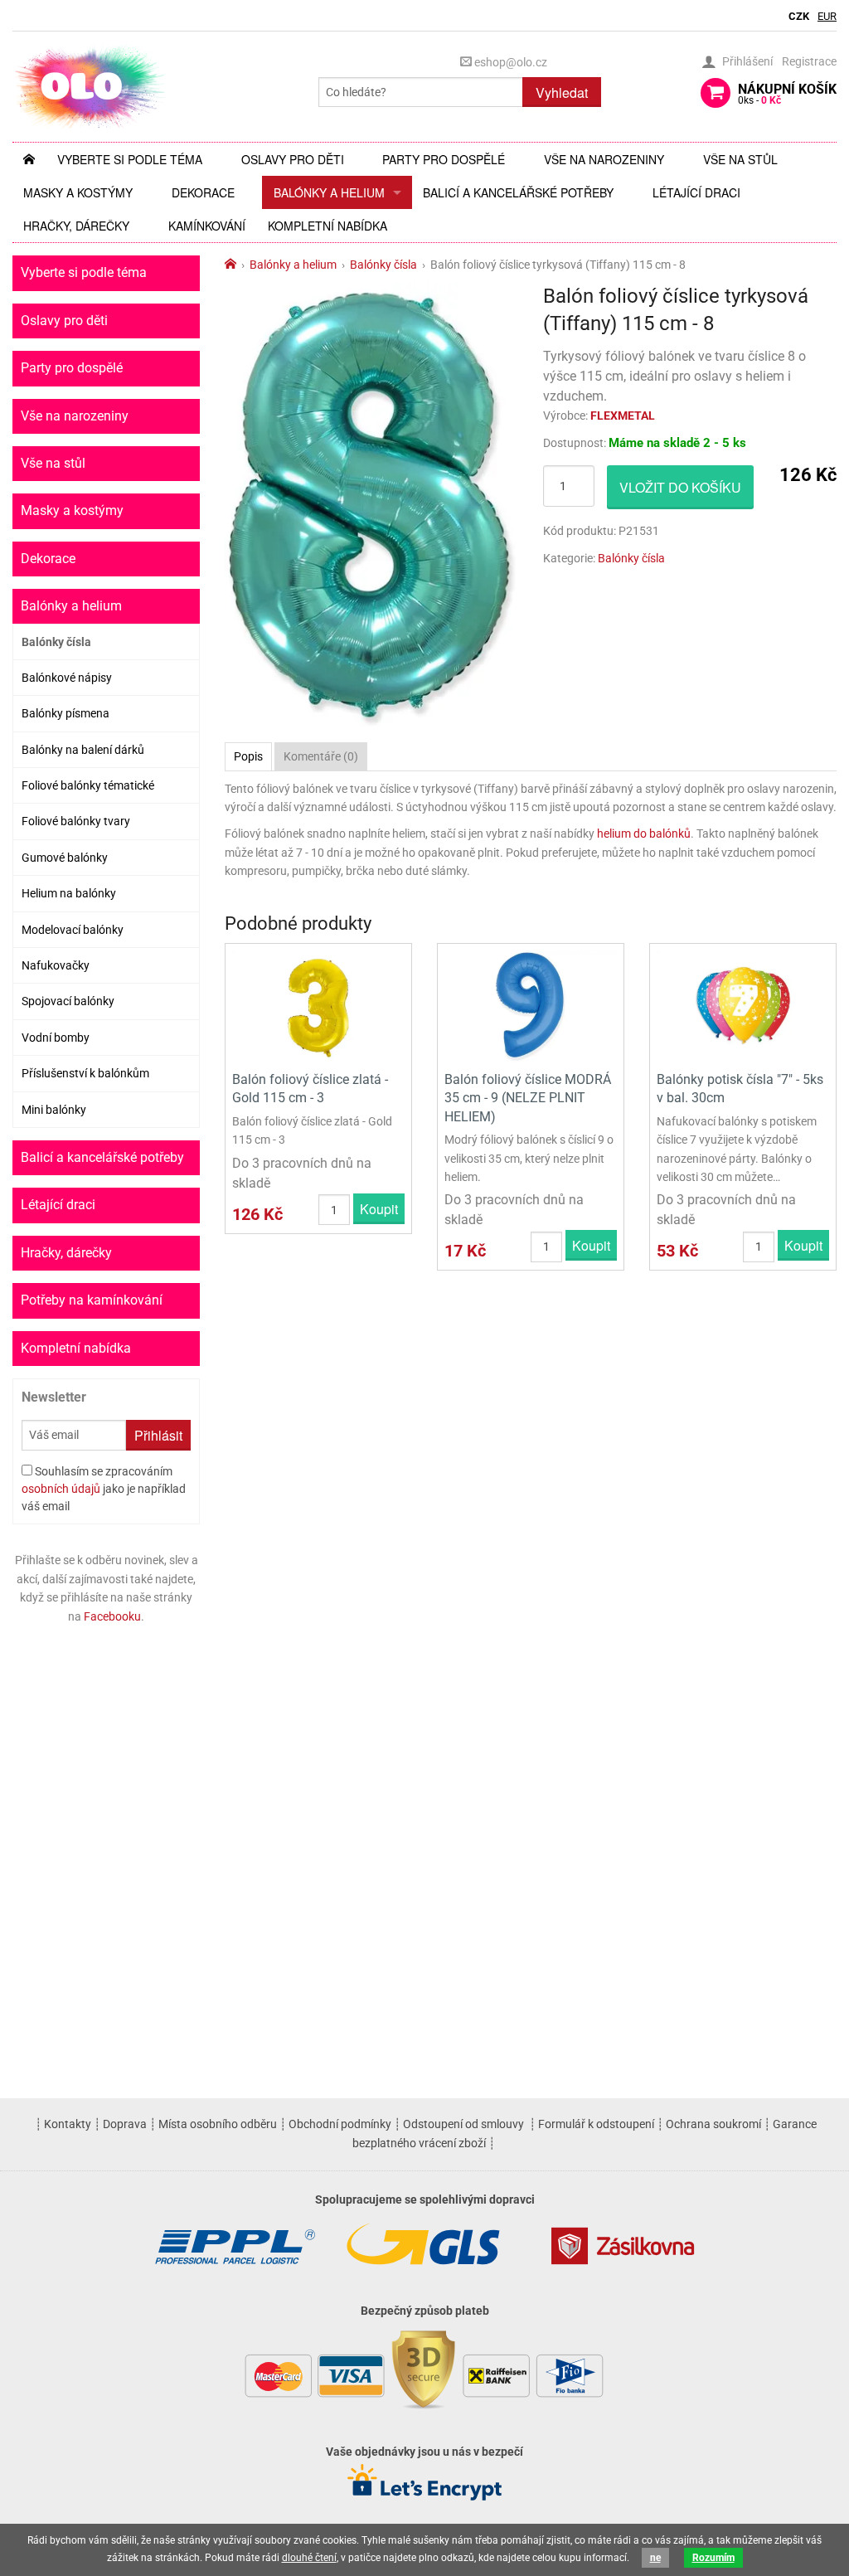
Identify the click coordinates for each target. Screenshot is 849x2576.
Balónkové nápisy (67, 678)
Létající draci (696, 192)
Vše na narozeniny (604, 159)
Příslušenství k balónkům (85, 1073)
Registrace (809, 61)
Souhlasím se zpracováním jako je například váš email (104, 1489)
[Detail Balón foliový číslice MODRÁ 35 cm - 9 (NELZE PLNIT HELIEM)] (531, 1006)
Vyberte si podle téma (130, 159)
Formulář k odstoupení (596, 2124)
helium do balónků (644, 834)
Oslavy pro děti (293, 159)
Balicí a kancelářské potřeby (518, 192)
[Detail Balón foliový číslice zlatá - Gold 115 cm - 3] (318, 1006)
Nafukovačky (56, 965)
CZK (799, 16)
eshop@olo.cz (509, 62)
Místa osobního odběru (218, 2124)
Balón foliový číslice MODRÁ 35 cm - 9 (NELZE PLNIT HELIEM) (528, 1098)
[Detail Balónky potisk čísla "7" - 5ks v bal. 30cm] (743, 1006)
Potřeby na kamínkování (92, 1300)
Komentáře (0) (321, 756)
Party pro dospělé (444, 159)
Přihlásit (158, 1435)
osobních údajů (61, 1489)
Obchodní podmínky (340, 2124)
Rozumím (713, 2558)
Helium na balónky (69, 893)
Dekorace (203, 192)
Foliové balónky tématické (88, 785)
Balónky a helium (329, 192)
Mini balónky (54, 1110)
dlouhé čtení (309, 2558)
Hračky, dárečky (76, 226)
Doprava (125, 2124)
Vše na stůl (740, 159)
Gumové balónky (65, 858)
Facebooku (112, 1616)
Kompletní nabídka (327, 226)
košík (787, 94)
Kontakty (68, 2124)
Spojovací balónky (68, 1001)
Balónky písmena (65, 713)
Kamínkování (207, 226)
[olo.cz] (90, 86)
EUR (827, 16)
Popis (248, 756)
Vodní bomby (56, 1038)
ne (655, 2558)
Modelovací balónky (73, 930)
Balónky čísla (56, 642)
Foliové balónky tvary (76, 821)
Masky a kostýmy (78, 192)
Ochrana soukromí (713, 2124)
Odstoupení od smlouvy (463, 2124)
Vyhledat (562, 92)
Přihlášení (747, 61)
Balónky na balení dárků (83, 750)
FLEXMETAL (623, 416)
